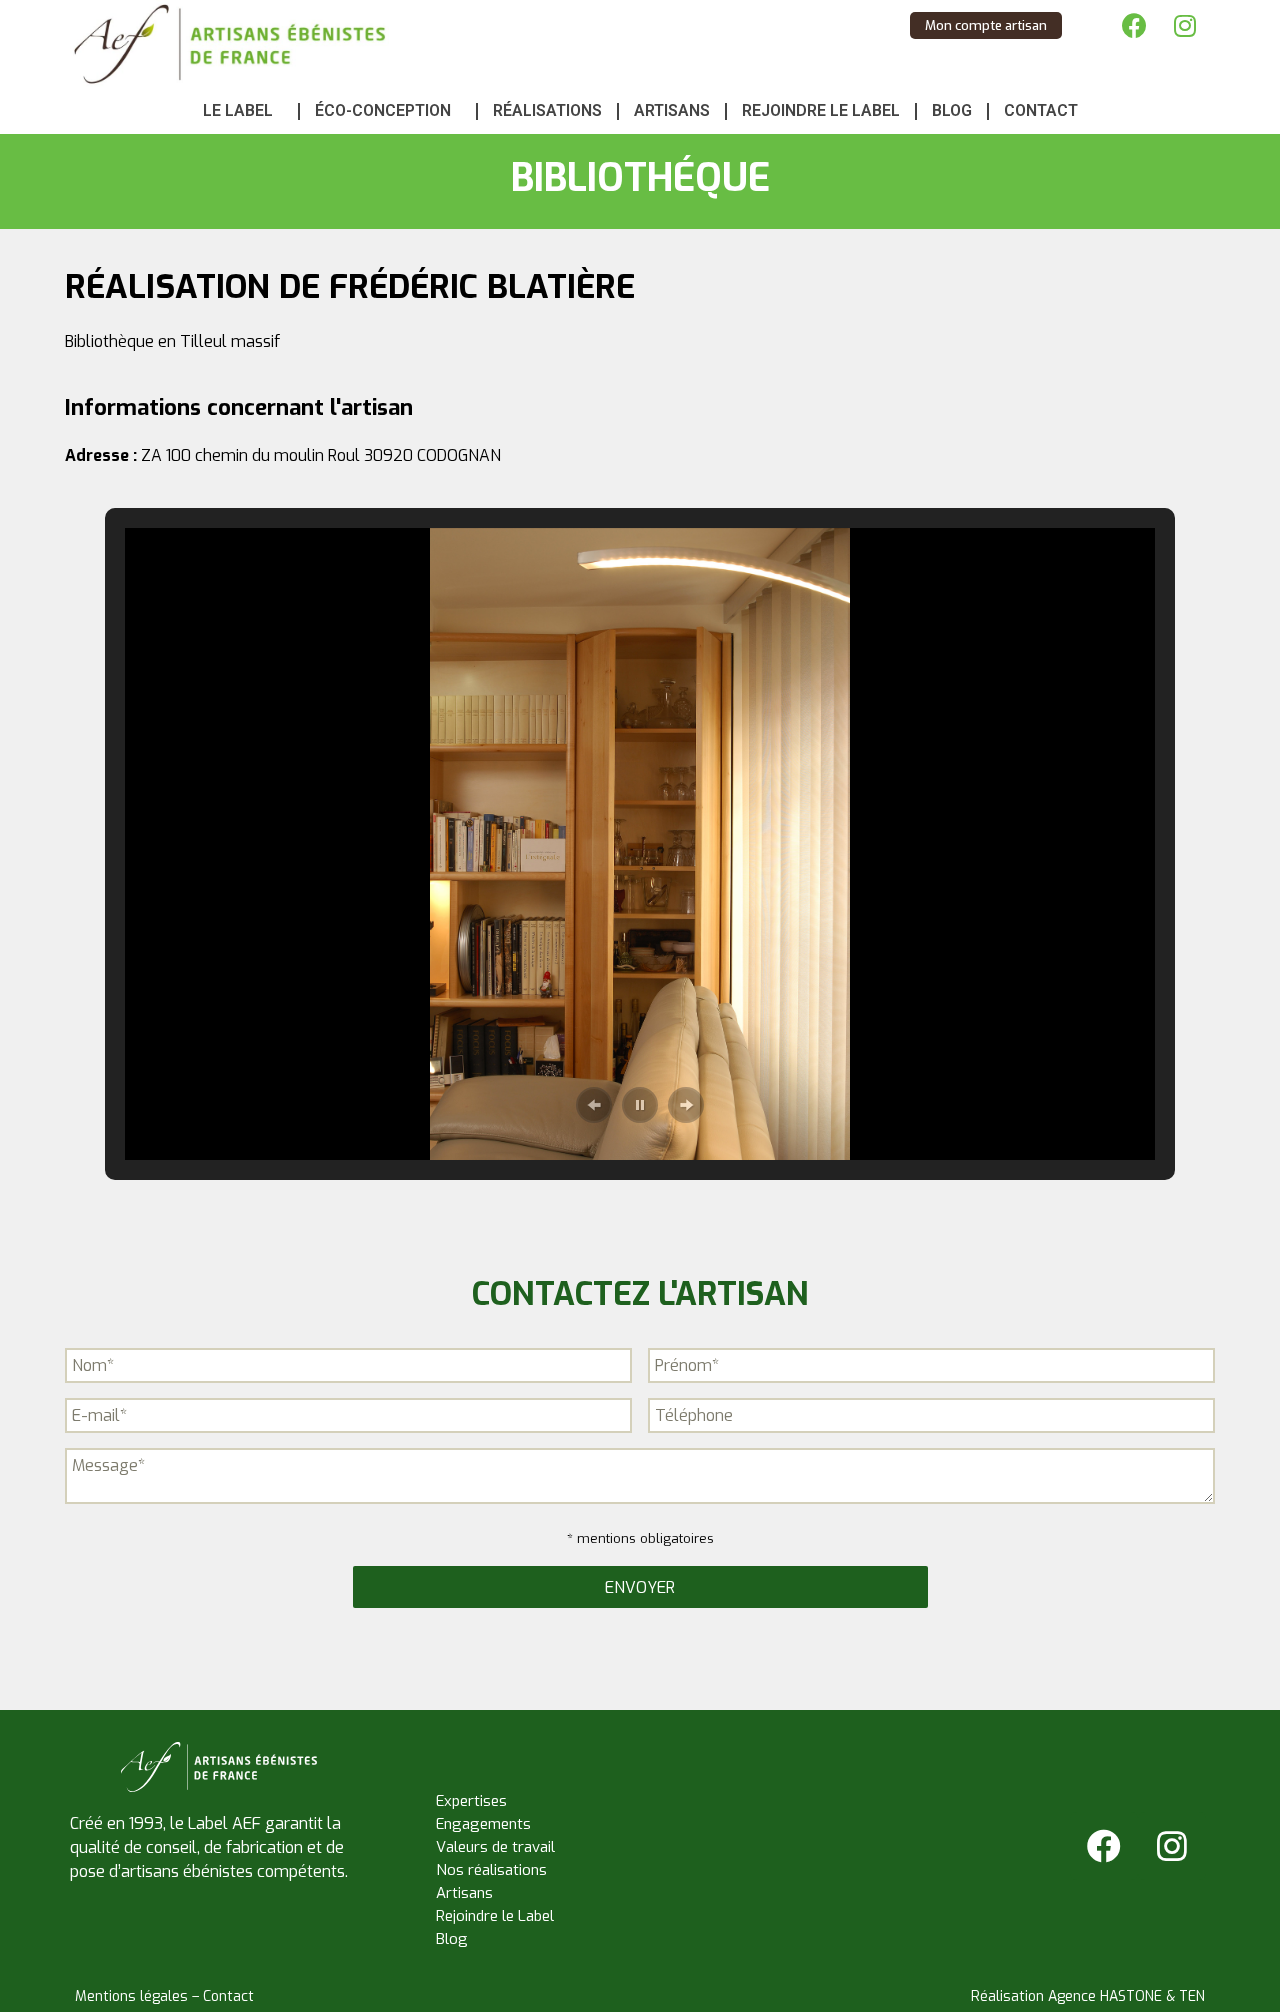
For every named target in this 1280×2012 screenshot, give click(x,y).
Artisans (672, 110)
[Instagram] (1185, 25)
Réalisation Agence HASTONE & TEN (1088, 1996)
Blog (952, 110)
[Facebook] (1135, 25)
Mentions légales (131, 1996)
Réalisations (547, 110)
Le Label (238, 110)
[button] (594, 1105)
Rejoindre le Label (821, 110)
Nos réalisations (491, 1870)
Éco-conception (383, 110)
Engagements (483, 1824)
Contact (1041, 110)
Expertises (471, 1801)
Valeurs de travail (495, 1847)
